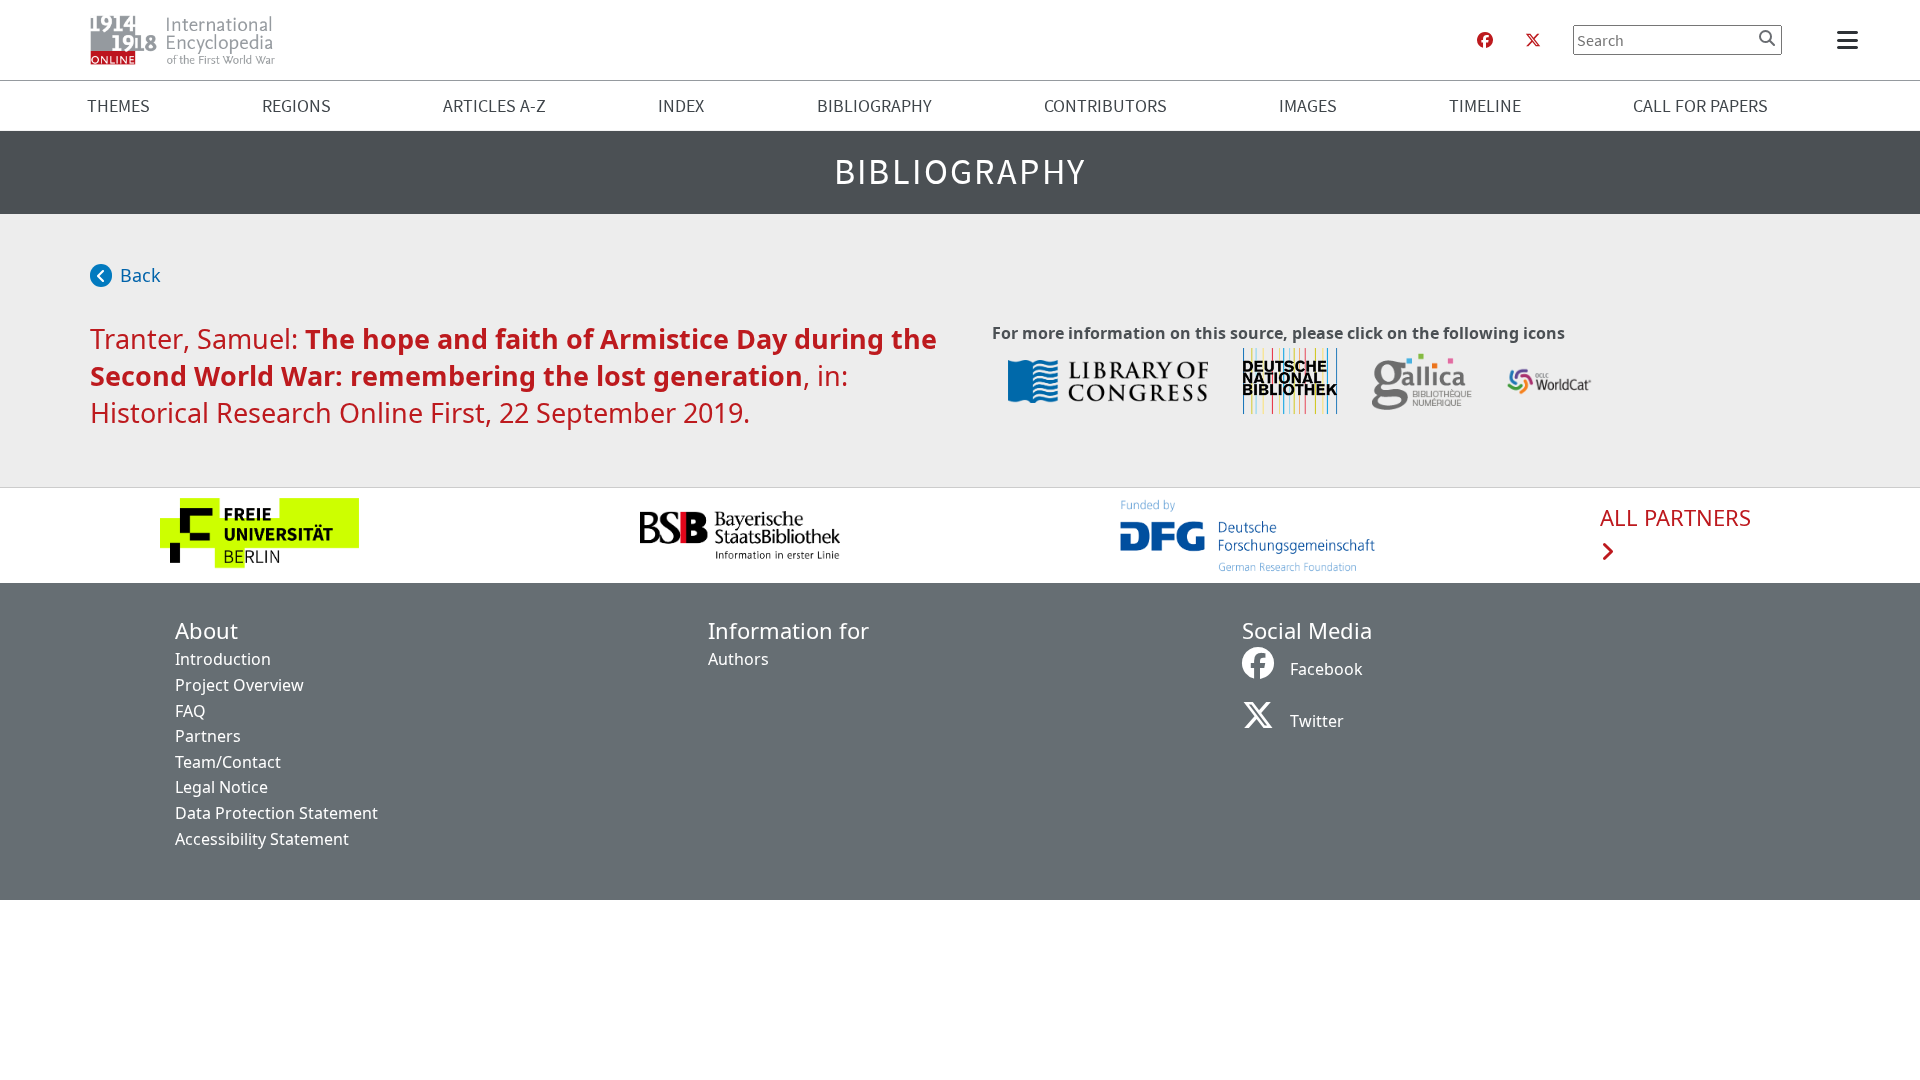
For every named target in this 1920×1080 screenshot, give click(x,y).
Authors (738, 659)
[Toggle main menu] (1851, 40)
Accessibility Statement (262, 839)
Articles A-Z (494, 105)
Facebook (1326, 669)
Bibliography (874, 105)
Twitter (1317, 721)
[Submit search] (1767, 38)
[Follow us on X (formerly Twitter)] (1533, 40)
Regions (296, 105)
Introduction (223, 659)
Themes (118, 105)
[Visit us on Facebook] (1485, 40)
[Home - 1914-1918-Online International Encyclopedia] (190, 40)
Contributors (1105, 105)
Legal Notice (221, 787)
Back (140, 275)
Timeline (1485, 105)
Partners (208, 736)
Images (1308, 105)
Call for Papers (1700, 105)
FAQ (190, 711)
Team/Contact (228, 762)
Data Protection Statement (276, 813)
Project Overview (239, 685)
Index (681, 105)
